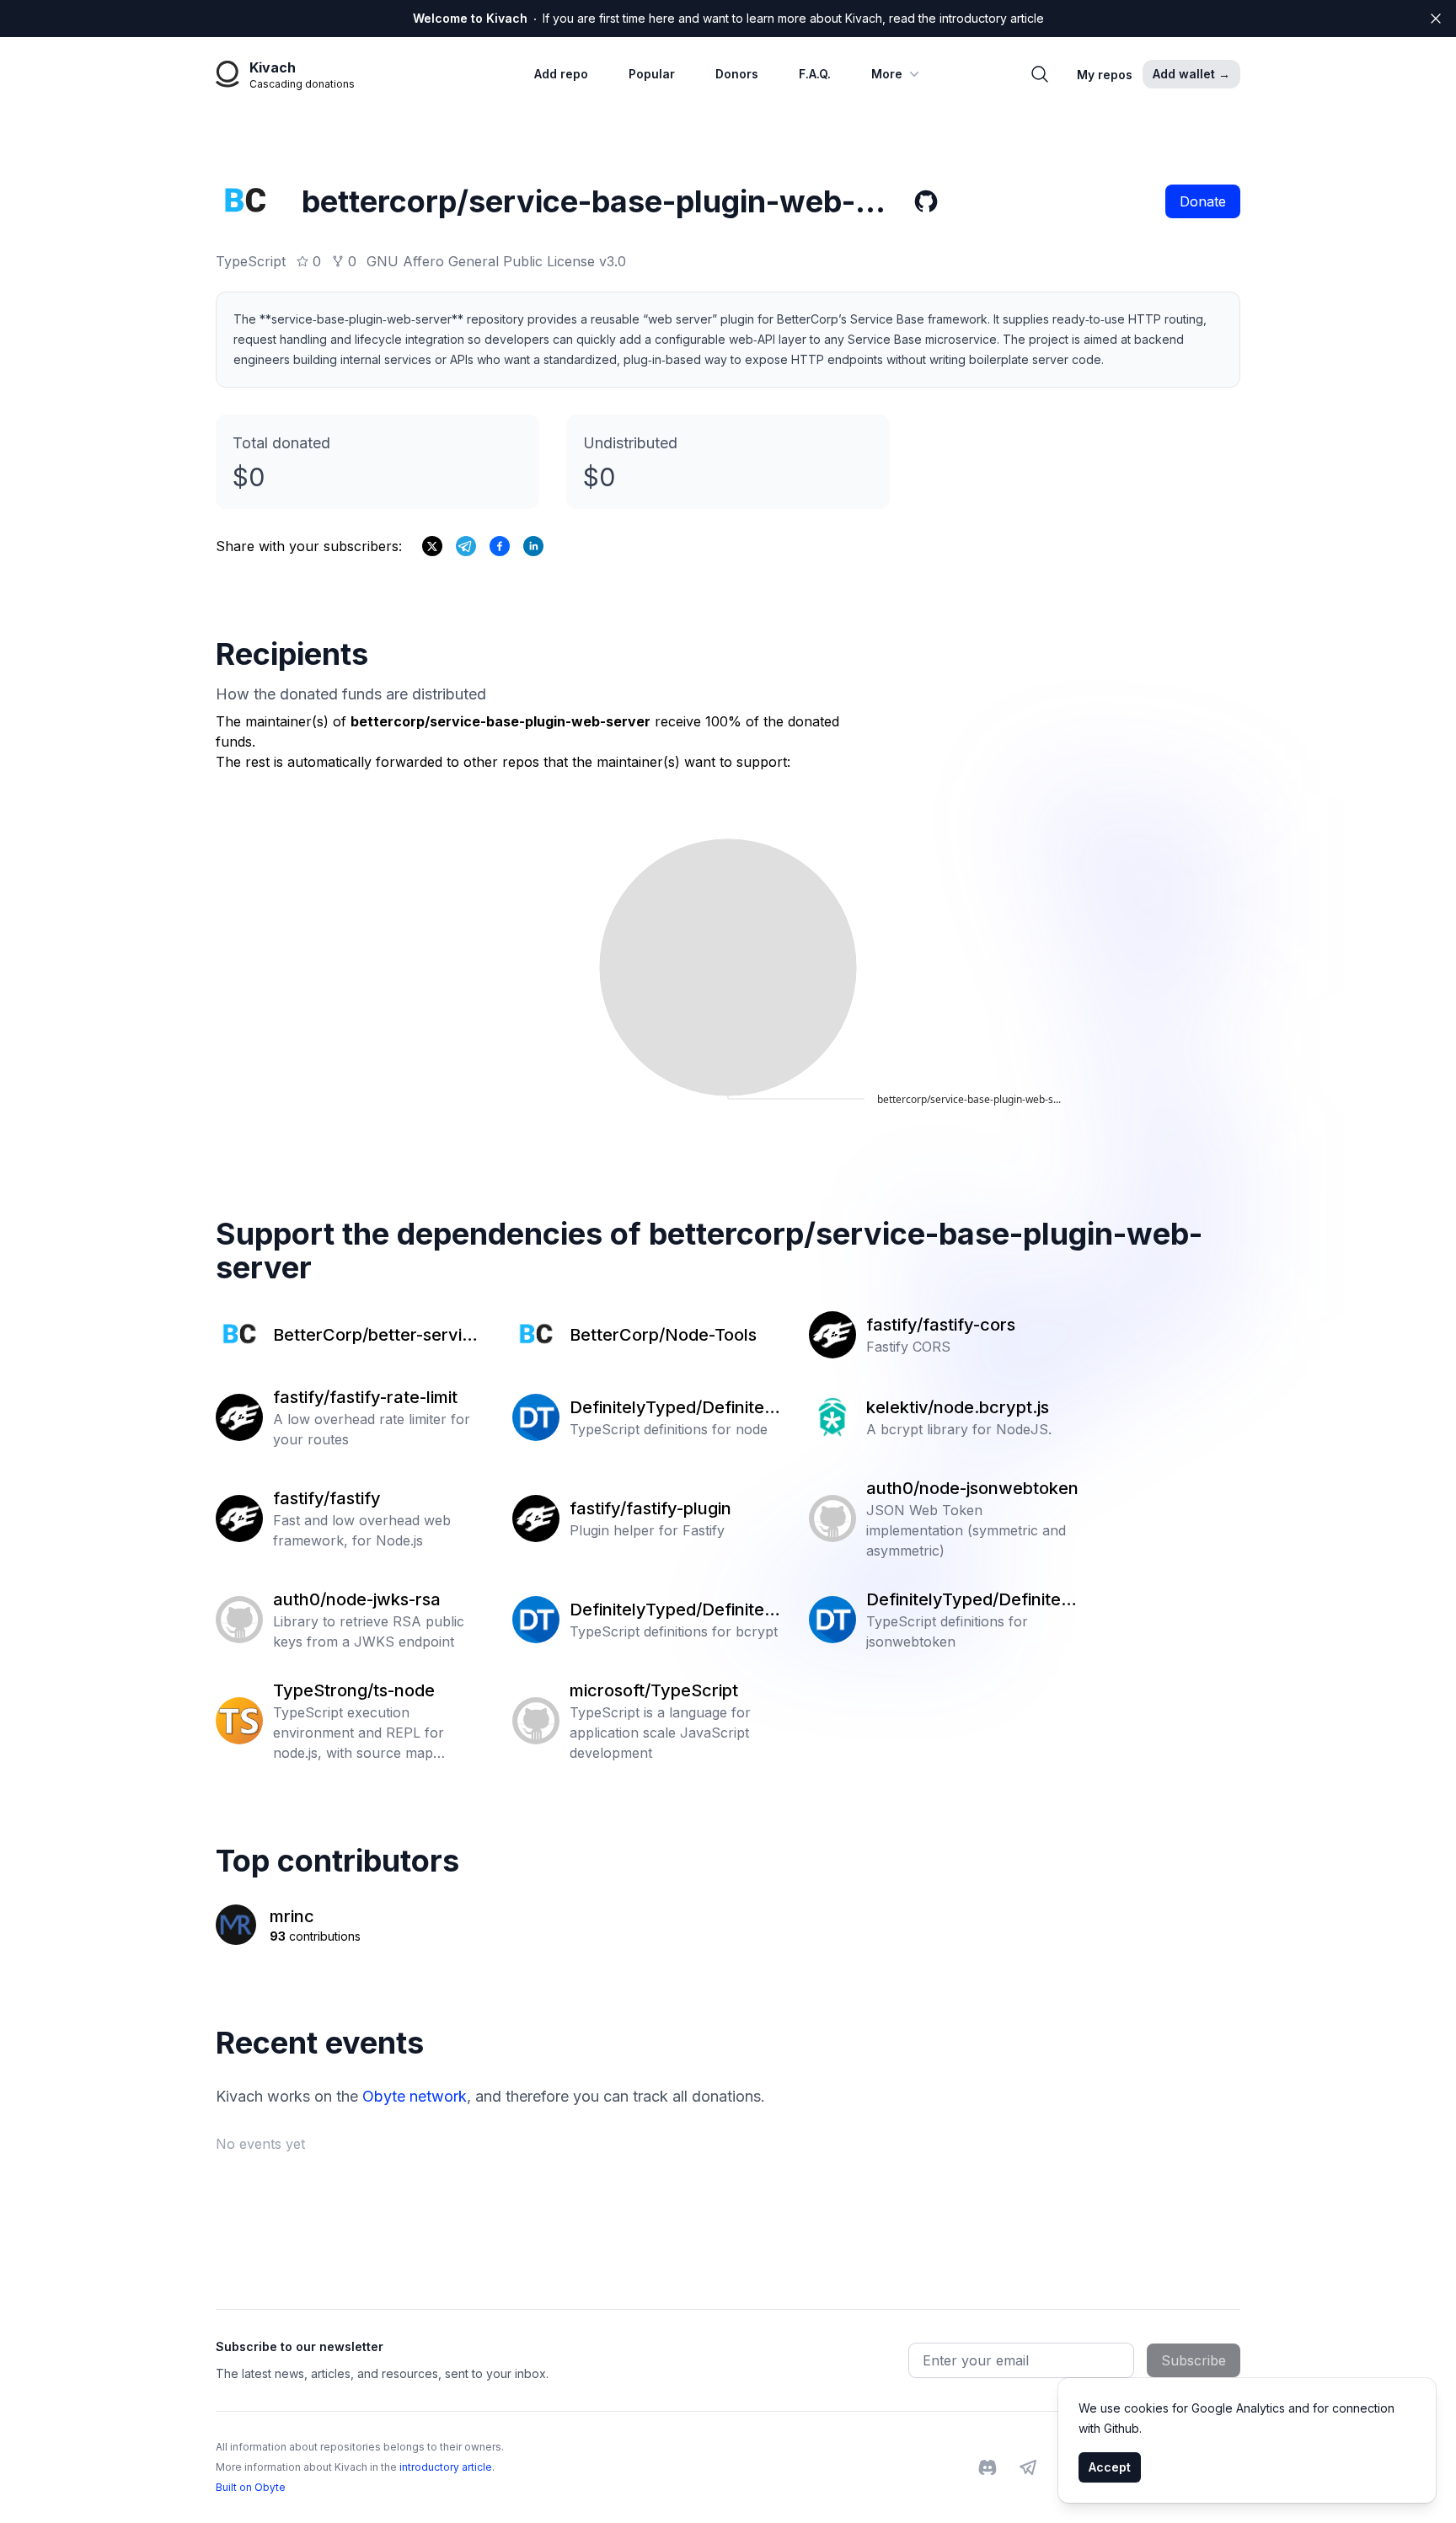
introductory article (446, 2467)
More (887, 74)
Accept (1110, 2467)
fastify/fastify (327, 1498)
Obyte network (415, 2096)
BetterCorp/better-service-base (377, 1336)
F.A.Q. (815, 74)
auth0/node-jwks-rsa (357, 1599)
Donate (1203, 201)
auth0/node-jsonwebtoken (972, 1488)
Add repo (561, 74)
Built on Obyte (251, 2487)
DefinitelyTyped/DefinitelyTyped (674, 1408)
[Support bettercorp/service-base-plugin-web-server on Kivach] (500, 546)
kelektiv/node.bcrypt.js (958, 1407)
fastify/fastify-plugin (650, 1508)
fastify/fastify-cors (941, 1325)
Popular (652, 74)
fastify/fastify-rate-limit (365, 1397)
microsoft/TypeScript (654, 1690)
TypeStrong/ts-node (354, 1690)
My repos (1105, 75)
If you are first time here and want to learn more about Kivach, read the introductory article (728, 18)
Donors (737, 74)
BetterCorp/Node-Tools (663, 1335)
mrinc (292, 1916)
